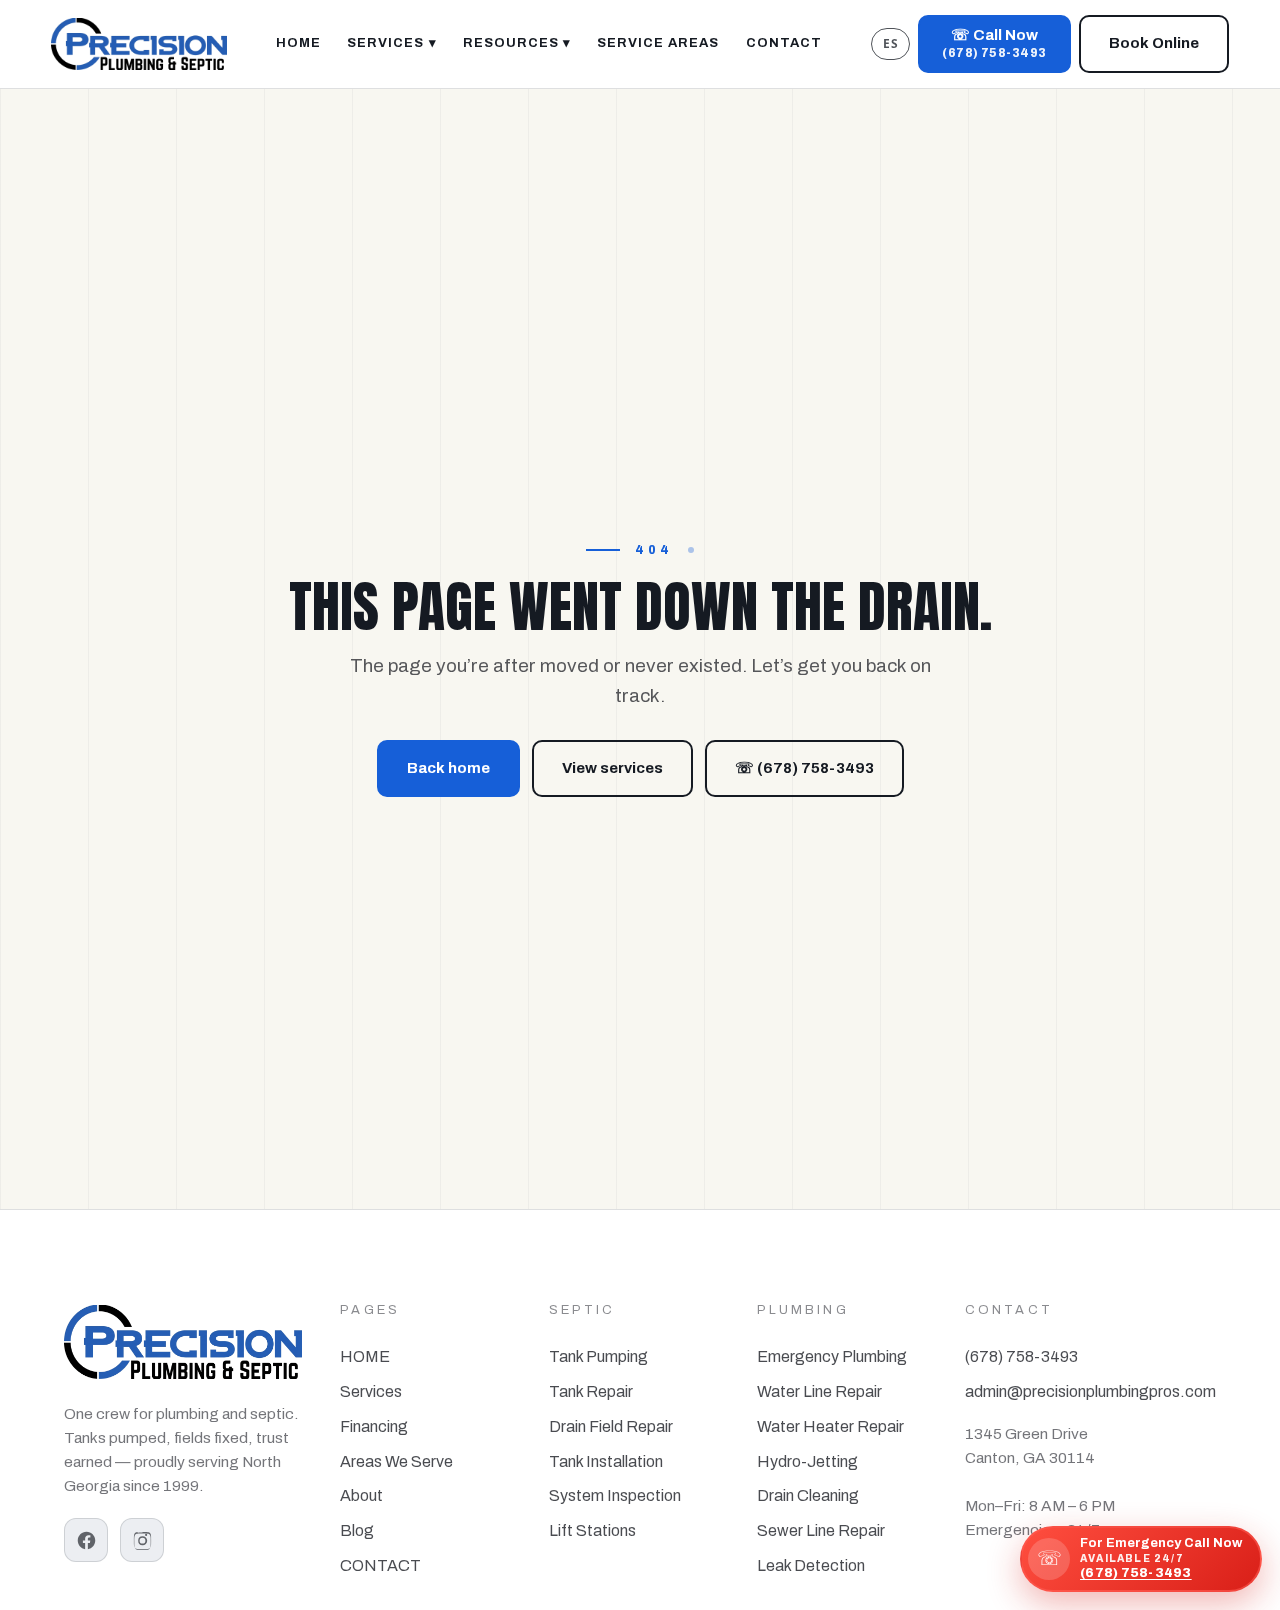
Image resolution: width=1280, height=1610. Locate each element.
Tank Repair (591, 1391)
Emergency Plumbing (832, 1356)
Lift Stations (592, 1530)
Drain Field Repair (611, 1426)
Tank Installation (606, 1461)
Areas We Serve (396, 1461)
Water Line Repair (819, 1391)
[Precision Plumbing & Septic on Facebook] (86, 1540)
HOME (365, 1356)
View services (612, 768)
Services (371, 1391)
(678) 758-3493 (1021, 1356)
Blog (357, 1530)
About (361, 1495)
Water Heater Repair (830, 1426)
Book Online (1154, 43)
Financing (374, 1426)
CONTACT (380, 1565)
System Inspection (615, 1495)
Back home (448, 768)
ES (890, 43)
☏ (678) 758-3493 (804, 768)
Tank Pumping (598, 1356)
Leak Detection (811, 1565)
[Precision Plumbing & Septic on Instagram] (142, 1540)
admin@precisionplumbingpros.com (1090, 1391)
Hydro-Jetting (807, 1461)
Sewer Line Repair (821, 1530)
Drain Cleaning (808, 1495)
